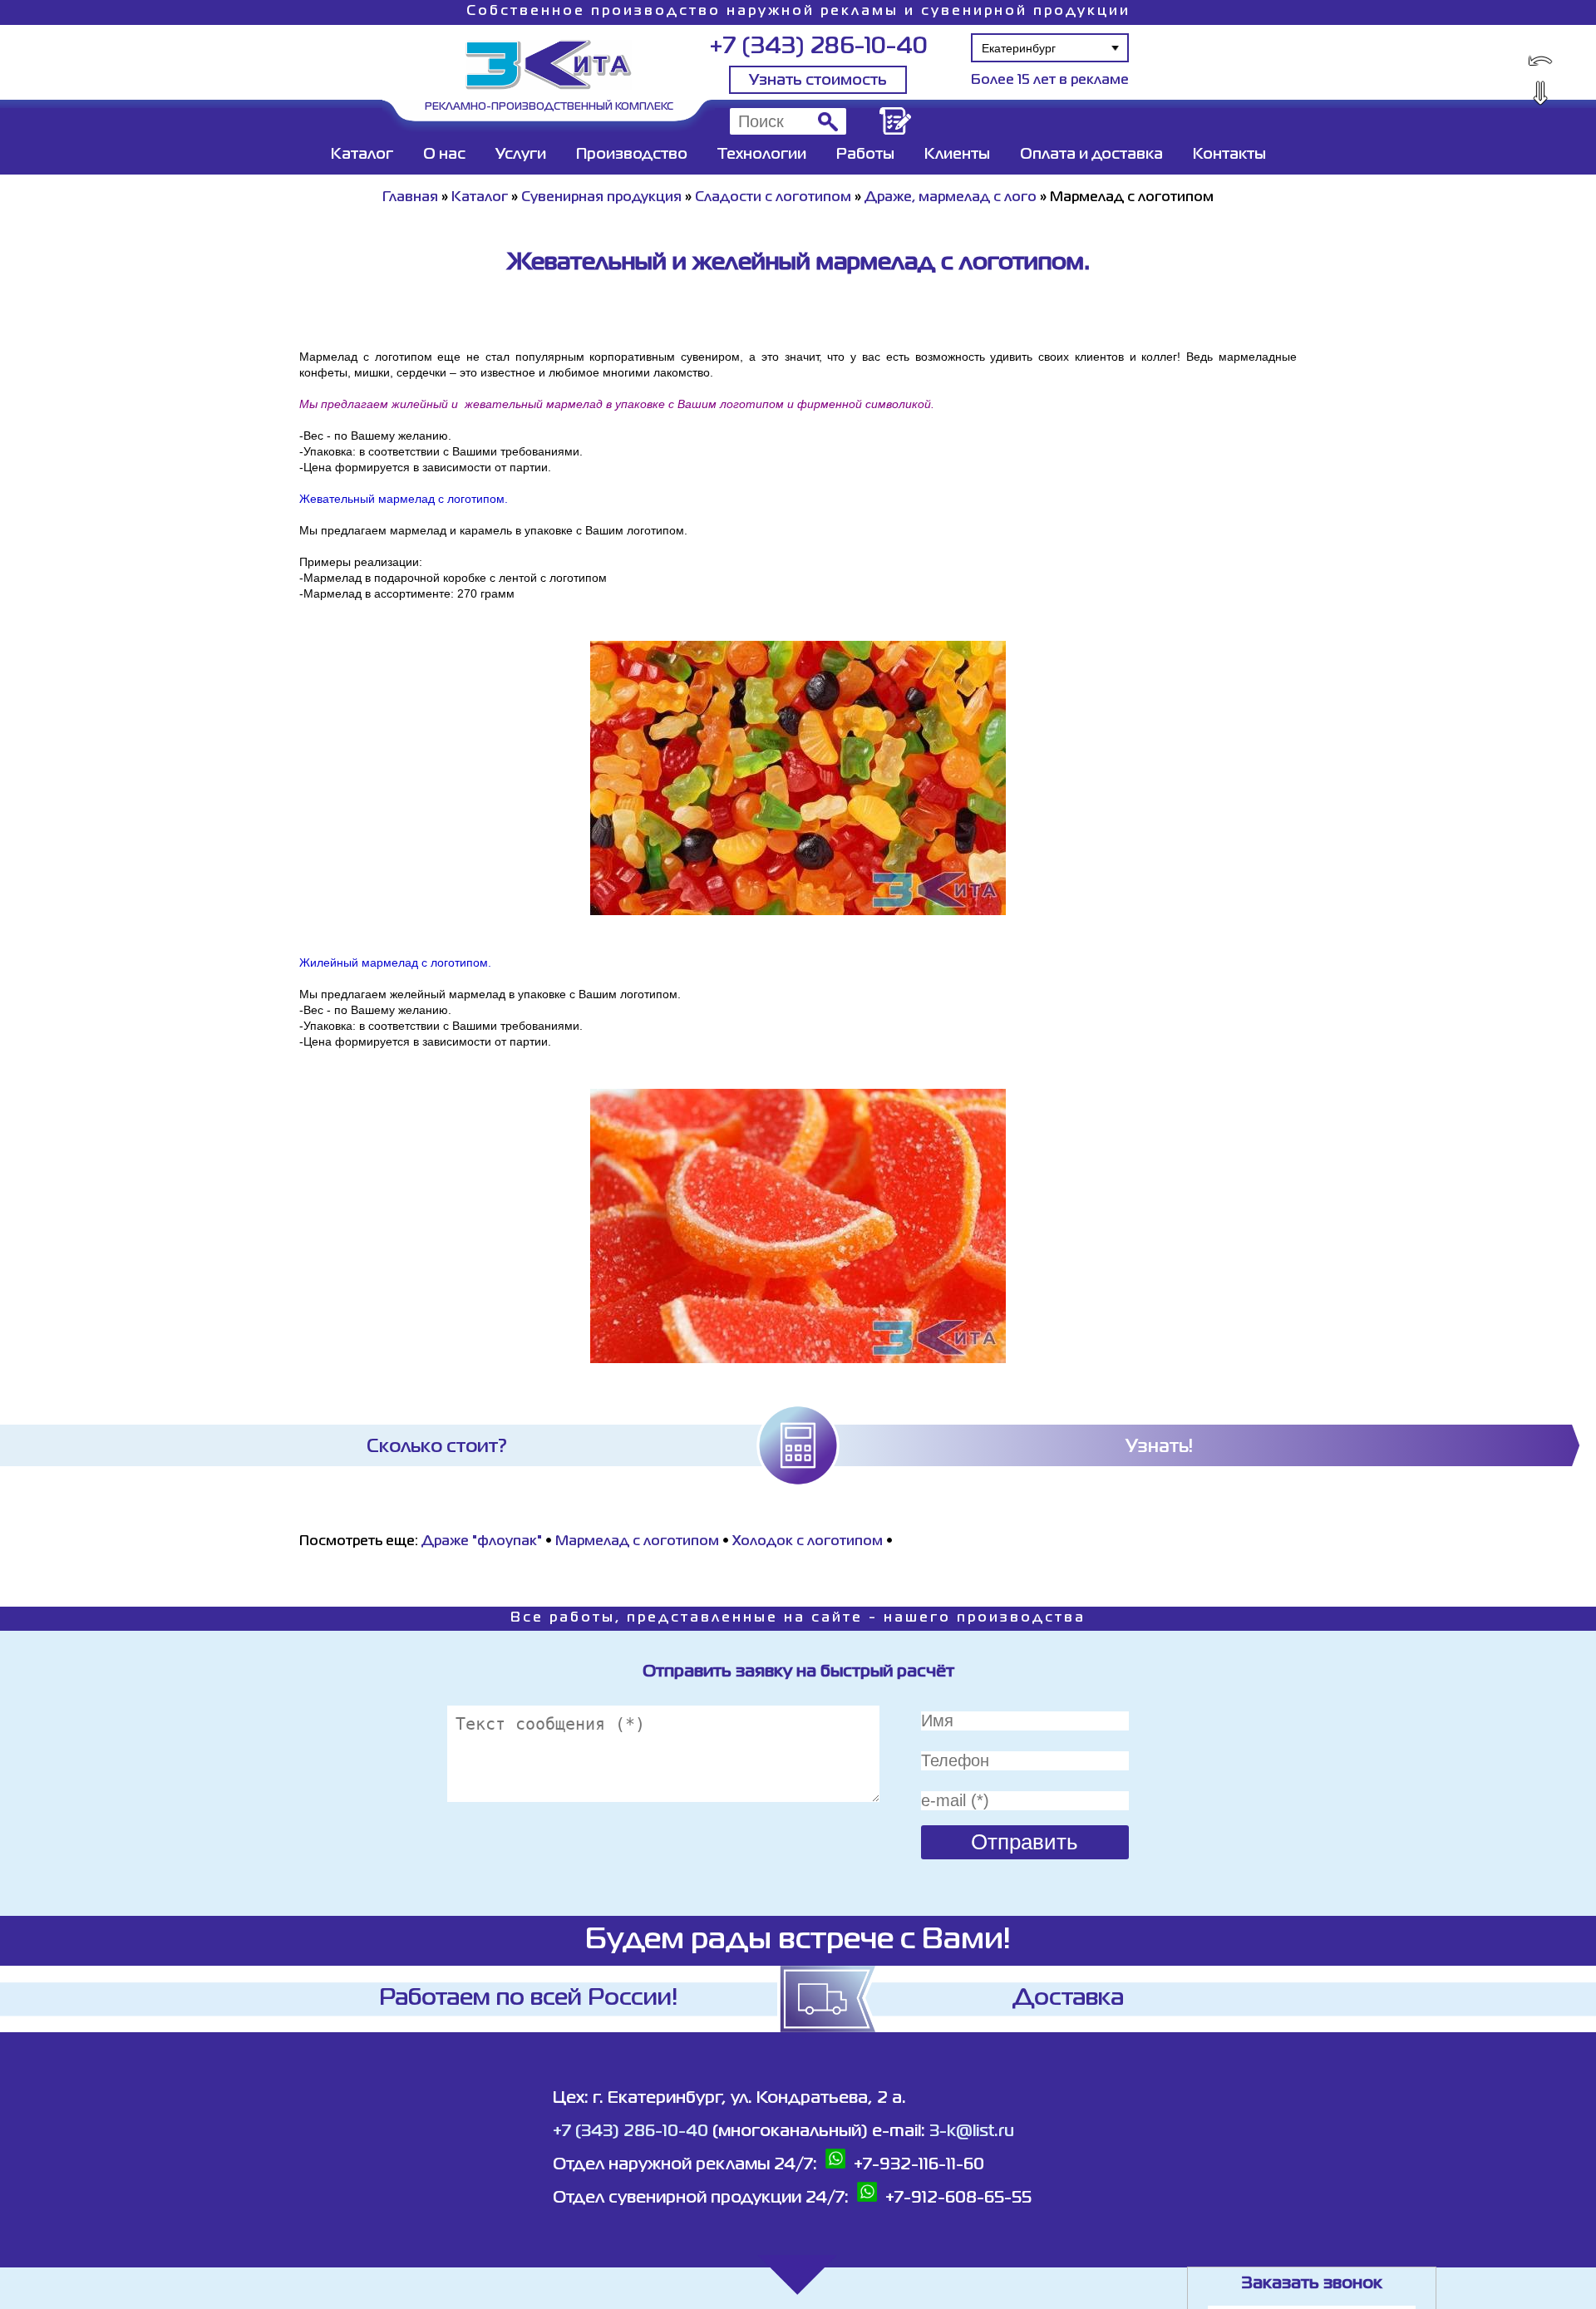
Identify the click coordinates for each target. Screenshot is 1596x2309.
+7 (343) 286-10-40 (818, 47)
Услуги (521, 155)
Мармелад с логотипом (637, 1542)
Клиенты (957, 155)
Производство (632, 155)
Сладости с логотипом (773, 198)
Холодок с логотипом (808, 1542)
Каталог (362, 155)
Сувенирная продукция (601, 198)
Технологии (762, 155)
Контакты (1229, 155)
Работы (865, 155)
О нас (444, 155)
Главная (410, 198)
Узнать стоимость (818, 81)
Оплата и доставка (1091, 155)
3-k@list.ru (972, 2132)
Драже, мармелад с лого (951, 198)
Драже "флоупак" (482, 1542)
